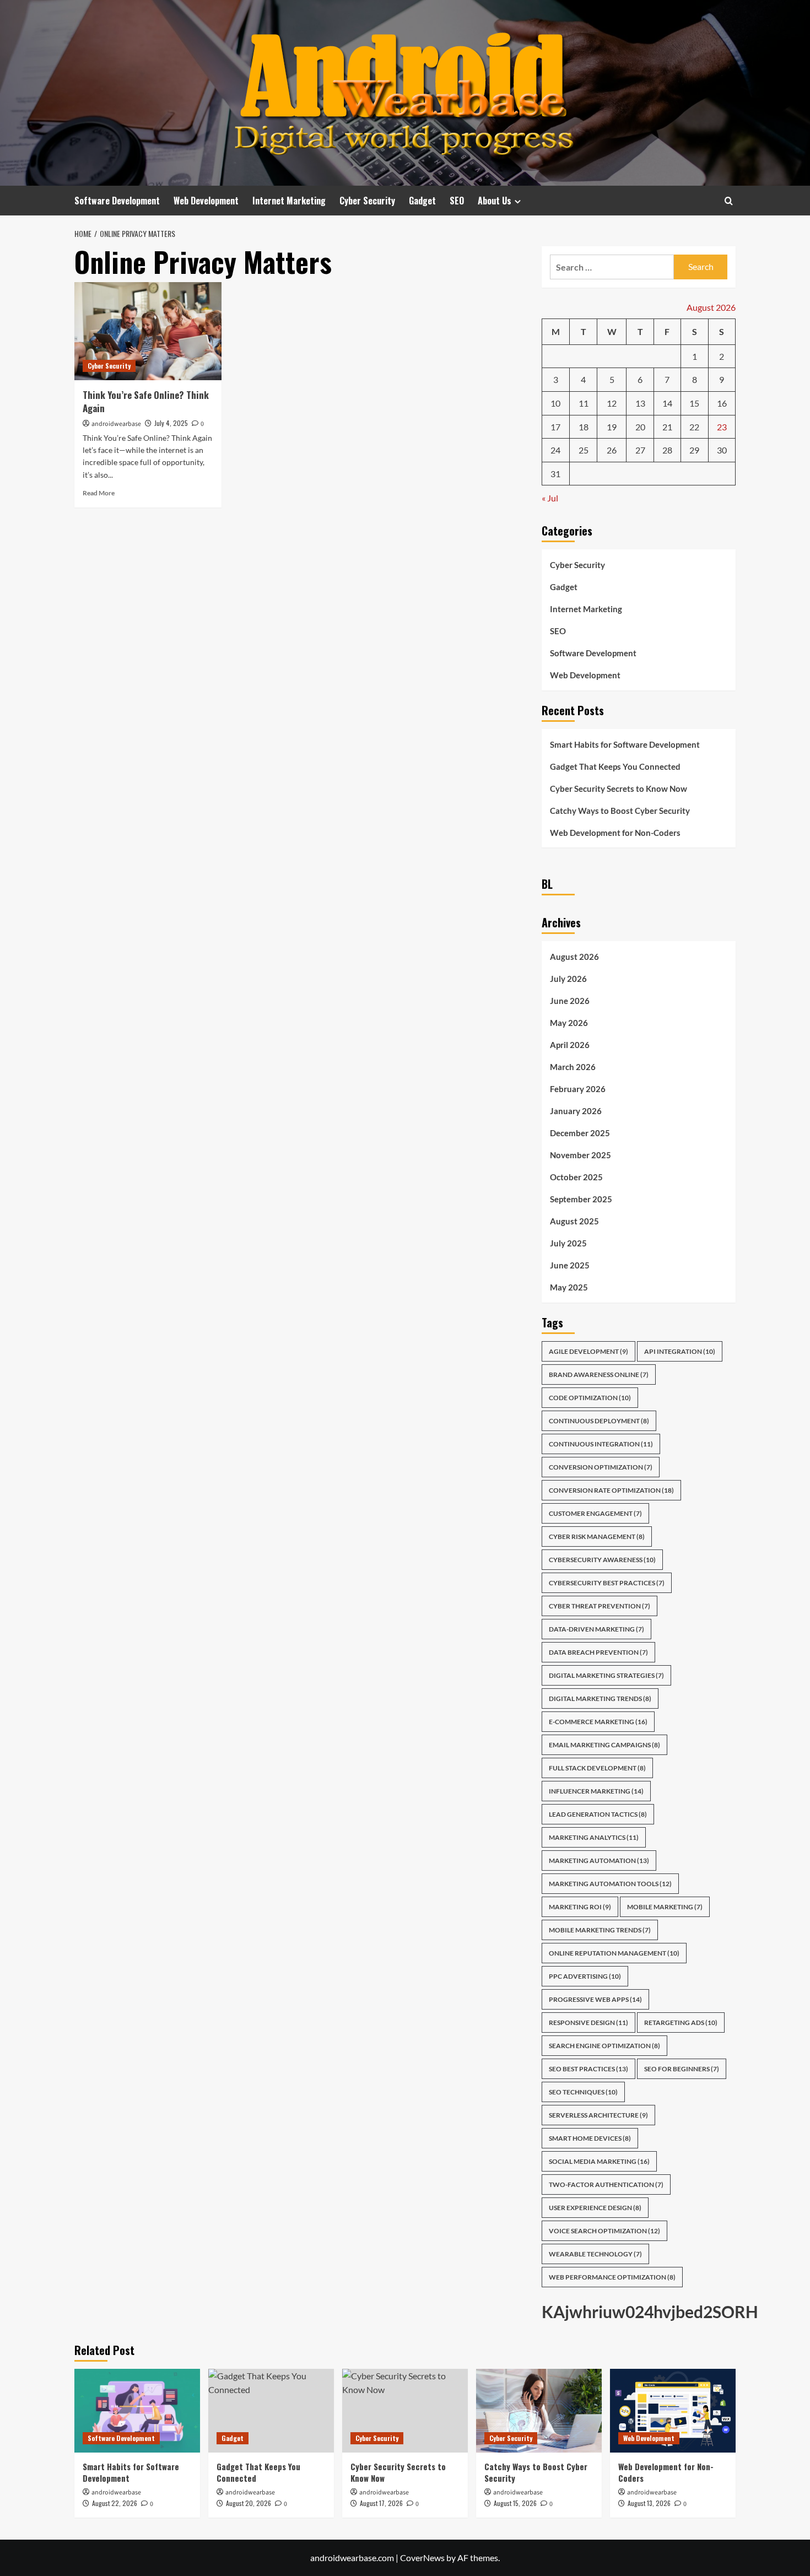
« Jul (550, 498)
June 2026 (570, 1001)
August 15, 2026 (515, 2503)
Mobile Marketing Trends (600, 1930)
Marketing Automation (599, 1861)
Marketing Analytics (594, 1837)
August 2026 (574, 957)
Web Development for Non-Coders (615, 833)
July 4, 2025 (171, 423)
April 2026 (570, 1045)
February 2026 (578, 1089)
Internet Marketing (289, 201)
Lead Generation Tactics (598, 1814)
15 (694, 403)
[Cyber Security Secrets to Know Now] (405, 2411)
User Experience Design (595, 2208)
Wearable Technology (595, 2254)
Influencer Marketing (596, 1791)
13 (640, 403)
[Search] (729, 201)
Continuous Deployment (599, 1421)
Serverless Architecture (598, 2115)
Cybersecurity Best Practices (607, 1583)
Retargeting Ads (681, 2023)
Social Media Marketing (599, 2161)
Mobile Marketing (665, 1907)
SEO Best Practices (588, 2069)
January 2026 (576, 1111)
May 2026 (569, 1023)
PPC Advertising (585, 1976)
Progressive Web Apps (595, 1999)
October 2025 (576, 1177)
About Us (495, 201)
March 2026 (573, 1067)
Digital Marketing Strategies (606, 1675)
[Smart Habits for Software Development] (137, 2411)
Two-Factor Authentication (606, 2185)
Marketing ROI (580, 1907)
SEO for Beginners (682, 2069)
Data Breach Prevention (598, 1652)
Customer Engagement (595, 1513)
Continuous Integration (601, 1444)
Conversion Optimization (601, 1467)
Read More (99, 493)
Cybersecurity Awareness (602, 1560)
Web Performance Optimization (612, 2277)
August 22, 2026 (115, 2503)
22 (694, 427)
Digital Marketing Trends (600, 1699)
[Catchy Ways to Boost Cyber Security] (539, 2411)
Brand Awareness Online (599, 1375)
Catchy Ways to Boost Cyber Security (620, 811)
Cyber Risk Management (597, 1537)
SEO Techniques (583, 2092)
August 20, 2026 (249, 2503)
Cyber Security (367, 201)
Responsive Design (588, 2023)
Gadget (422, 201)
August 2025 (574, 1221)
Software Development (117, 201)
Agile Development (588, 1351)
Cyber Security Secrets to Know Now (619, 789)
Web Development (206, 201)
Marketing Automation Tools (610, 1884)
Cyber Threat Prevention (600, 1606)
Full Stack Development (597, 1768)
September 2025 (581, 1199)
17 (555, 427)
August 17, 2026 (381, 2503)
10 (555, 403)
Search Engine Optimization (604, 2046)
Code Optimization (590, 1398)
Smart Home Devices (590, 2138)
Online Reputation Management (614, 1953)
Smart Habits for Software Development (625, 744)
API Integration (680, 1351)
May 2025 (569, 1287)
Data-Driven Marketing (596, 1629)
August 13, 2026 (649, 2503)
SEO (457, 201)
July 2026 (568, 979)
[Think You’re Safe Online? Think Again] (148, 331)
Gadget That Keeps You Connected (615, 766)
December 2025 (580, 1133)
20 (640, 427)
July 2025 (568, 1243)
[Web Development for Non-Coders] (673, 2411)
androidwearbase (116, 424)
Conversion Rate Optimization (611, 1490)
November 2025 (580, 1155)
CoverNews (422, 2558)
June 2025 (570, 1265)
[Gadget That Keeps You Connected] (271, 2411)
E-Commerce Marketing (598, 1722)
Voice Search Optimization (604, 2231)
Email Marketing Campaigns (604, 1745)
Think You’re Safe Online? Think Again (146, 401)
